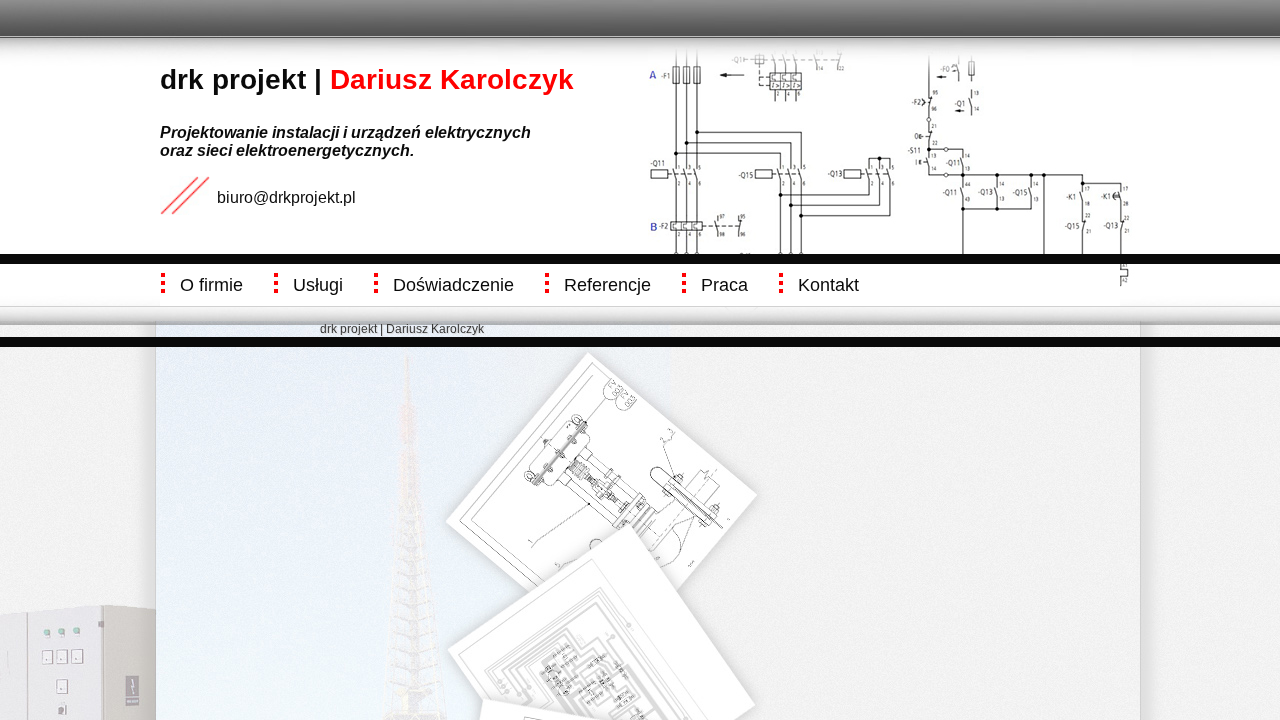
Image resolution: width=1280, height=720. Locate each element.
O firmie (211, 285)
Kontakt (828, 285)
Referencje (607, 285)
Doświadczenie (453, 285)
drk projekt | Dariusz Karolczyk (402, 329)
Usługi (318, 285)
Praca (724, 285)
